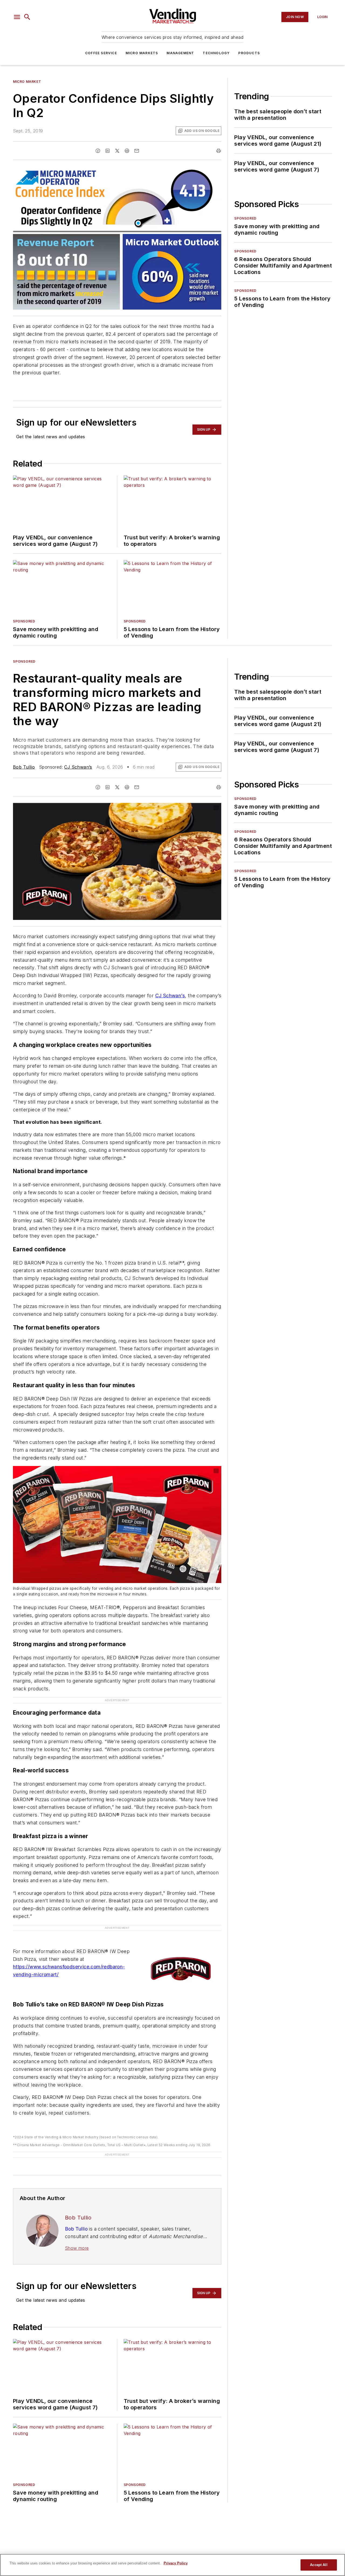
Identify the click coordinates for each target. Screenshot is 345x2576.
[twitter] (117, 151)
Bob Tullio (24, 767)
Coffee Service (101, 53)
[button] (17, 17)
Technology (216, 53)
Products (249, 53)
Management (180, 53)
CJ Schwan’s (78, 767)
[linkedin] (108, 151)
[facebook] (98, 151)
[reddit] (127, 151)
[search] (27, 17)
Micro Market (27, 82)
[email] (137, 151)
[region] (172, 2565)
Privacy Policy (176, 2563)
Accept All (319, 2565)
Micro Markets (142, 53)
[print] (219, 151)
